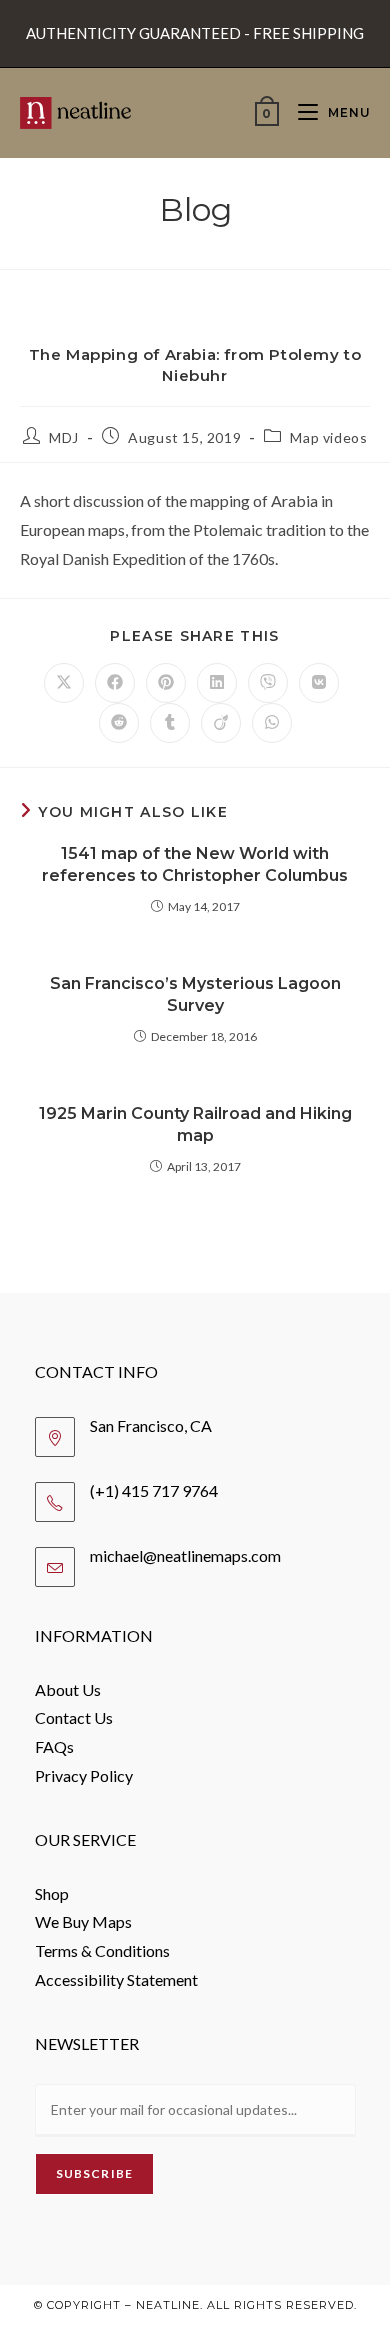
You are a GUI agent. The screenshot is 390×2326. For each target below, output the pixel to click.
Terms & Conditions (102, 1950)
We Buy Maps (83, 1921)
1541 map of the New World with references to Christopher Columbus (195, 864)
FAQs (54, 1746)
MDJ (64, 437)
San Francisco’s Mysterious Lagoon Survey (195, 994)
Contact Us (74, 1717)
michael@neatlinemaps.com (185, 1555)
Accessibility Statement (116, 1979)
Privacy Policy (84, 1775)
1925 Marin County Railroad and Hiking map (195, 1124)
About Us (68, 1689)
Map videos (328, 437)
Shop (52, 1893)
